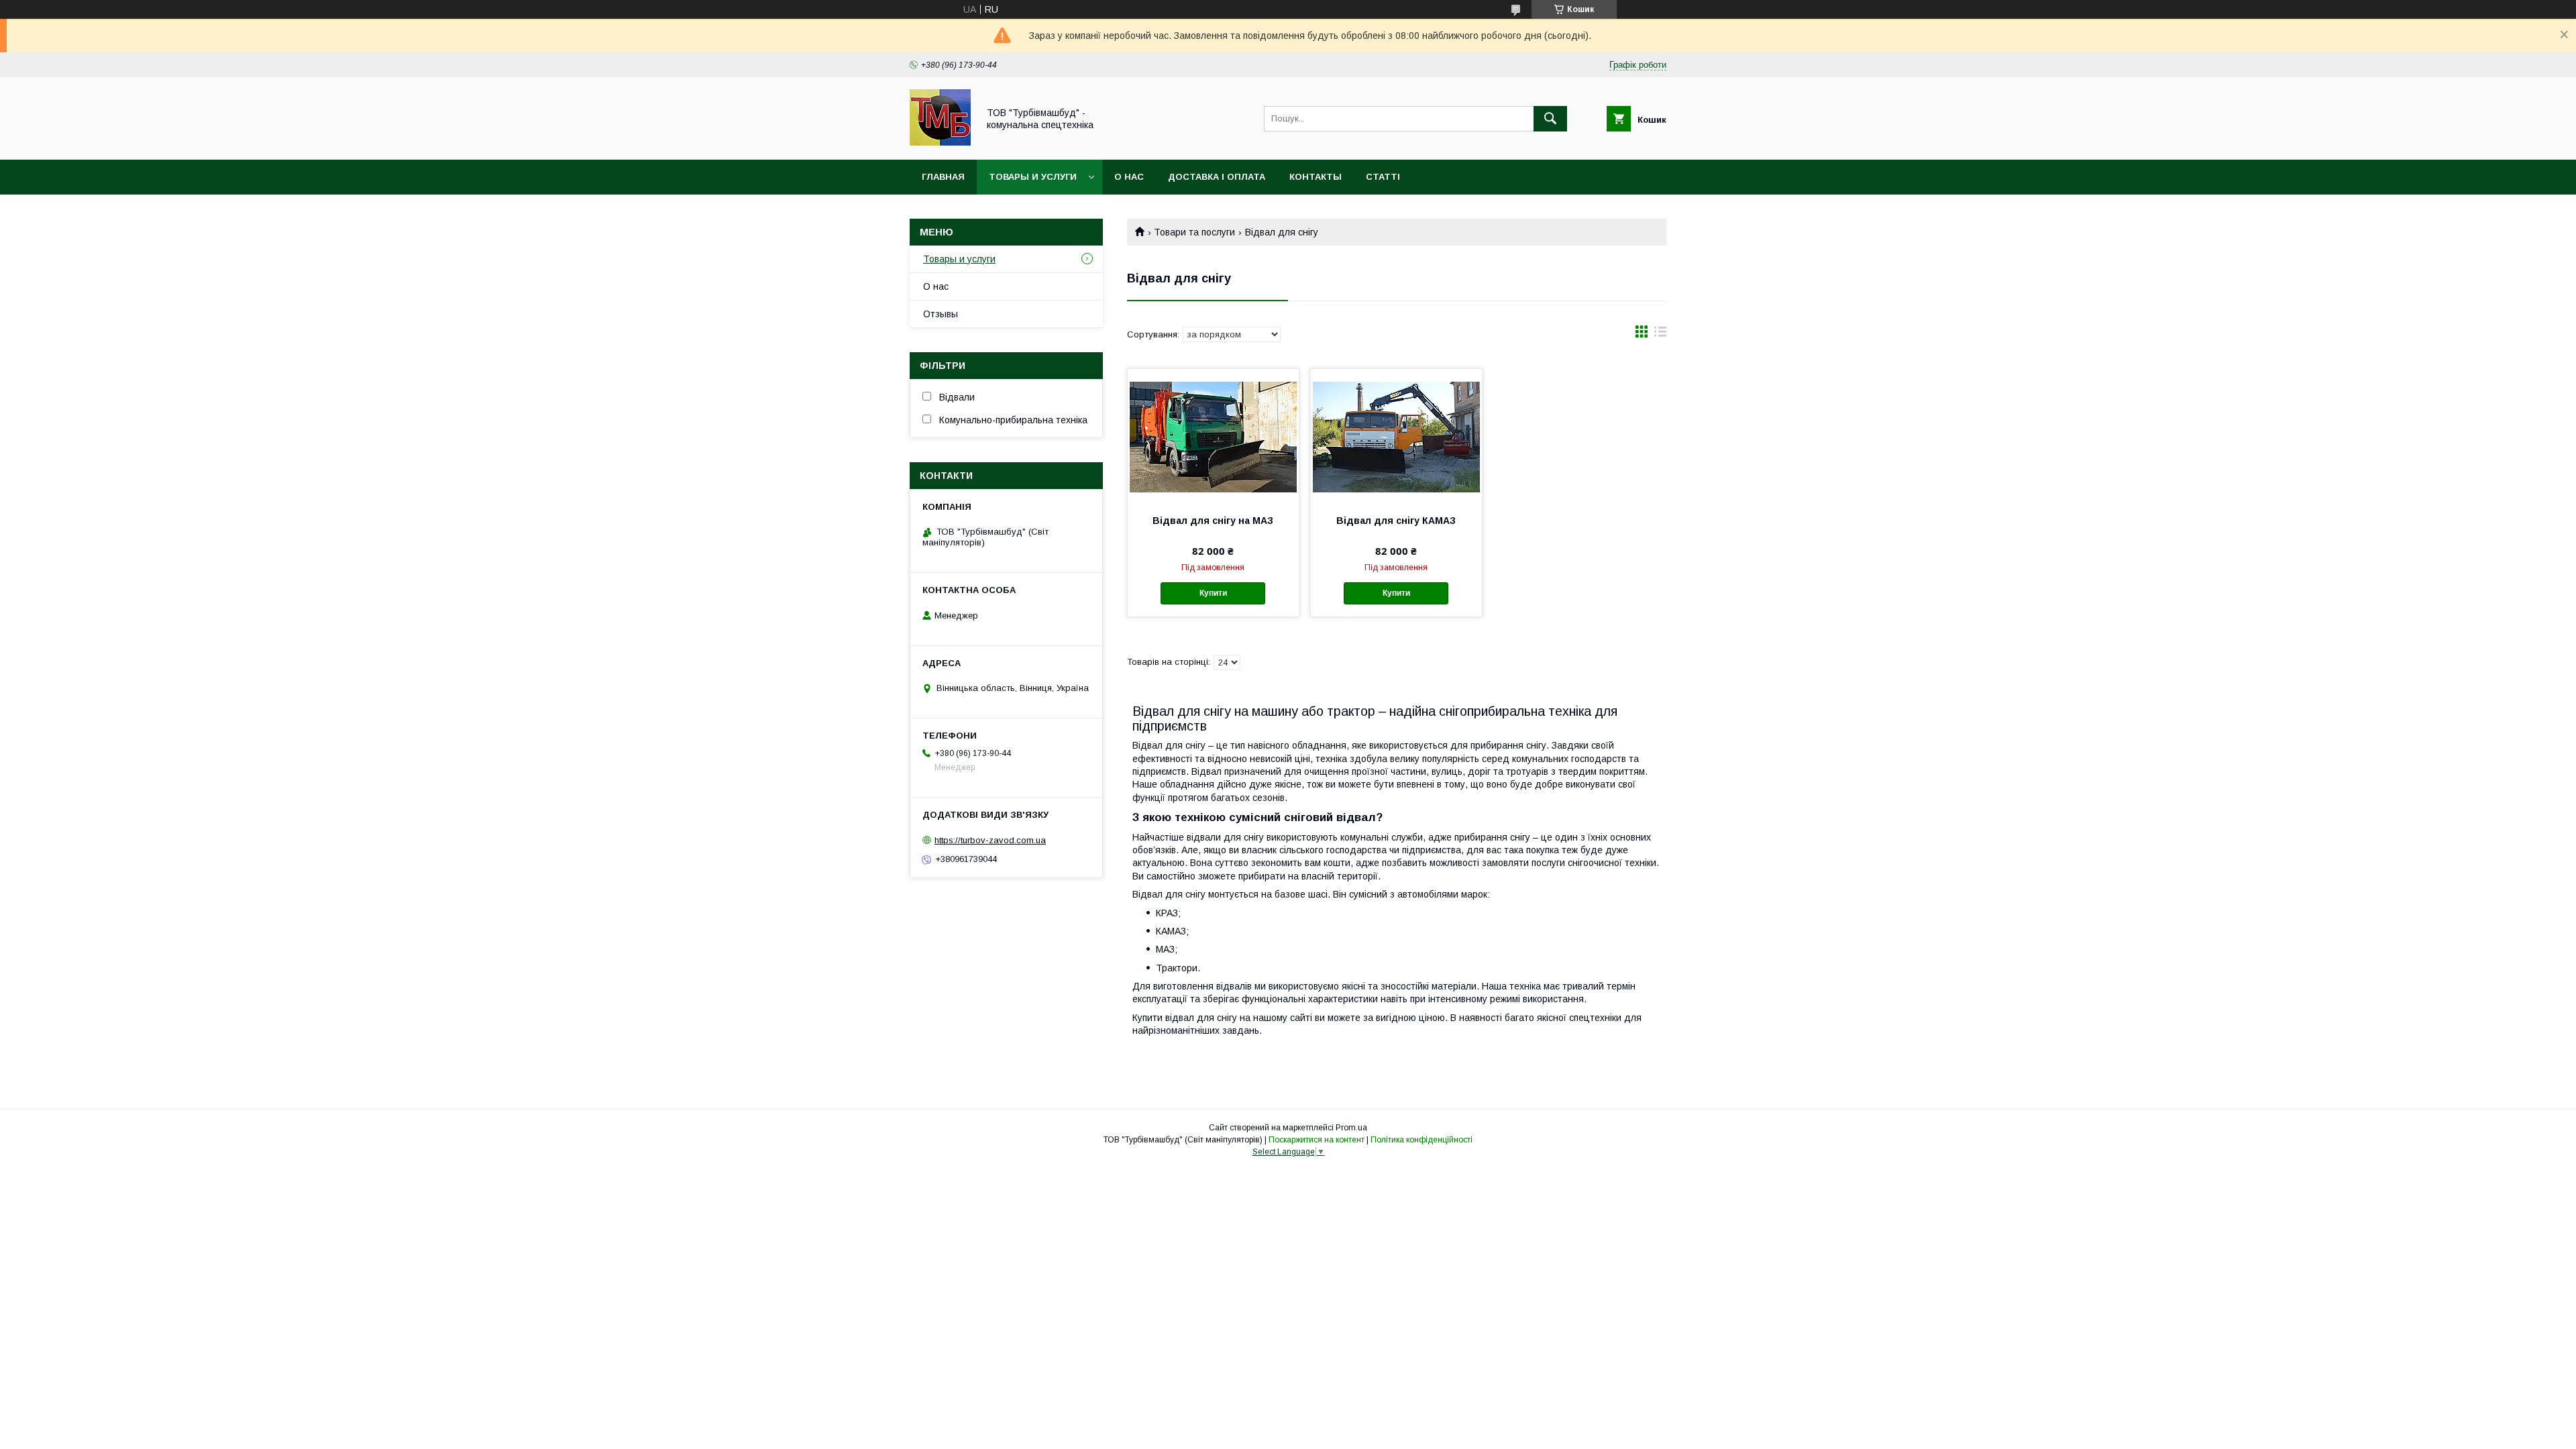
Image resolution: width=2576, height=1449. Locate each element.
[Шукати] (1550, 119)
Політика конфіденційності (1421, 1140)
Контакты (1316, 177)
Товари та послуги (1194, 232)
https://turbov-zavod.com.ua (990, 840)
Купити (1213, 593)
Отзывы (941, 314)
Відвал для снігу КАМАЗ (1396, 521)
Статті (1383, 177)
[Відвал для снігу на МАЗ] (1213, 436)
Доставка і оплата (1217, 177)
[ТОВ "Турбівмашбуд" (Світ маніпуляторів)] (940, 142)
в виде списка (1660, 335)
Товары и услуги (1033, 177)
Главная (943, 177)
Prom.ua (1351, 1128)
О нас (1129, 177)
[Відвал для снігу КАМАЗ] (1396, 436)
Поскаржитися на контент (1317, 1140)
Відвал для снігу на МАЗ (1213, 521)
